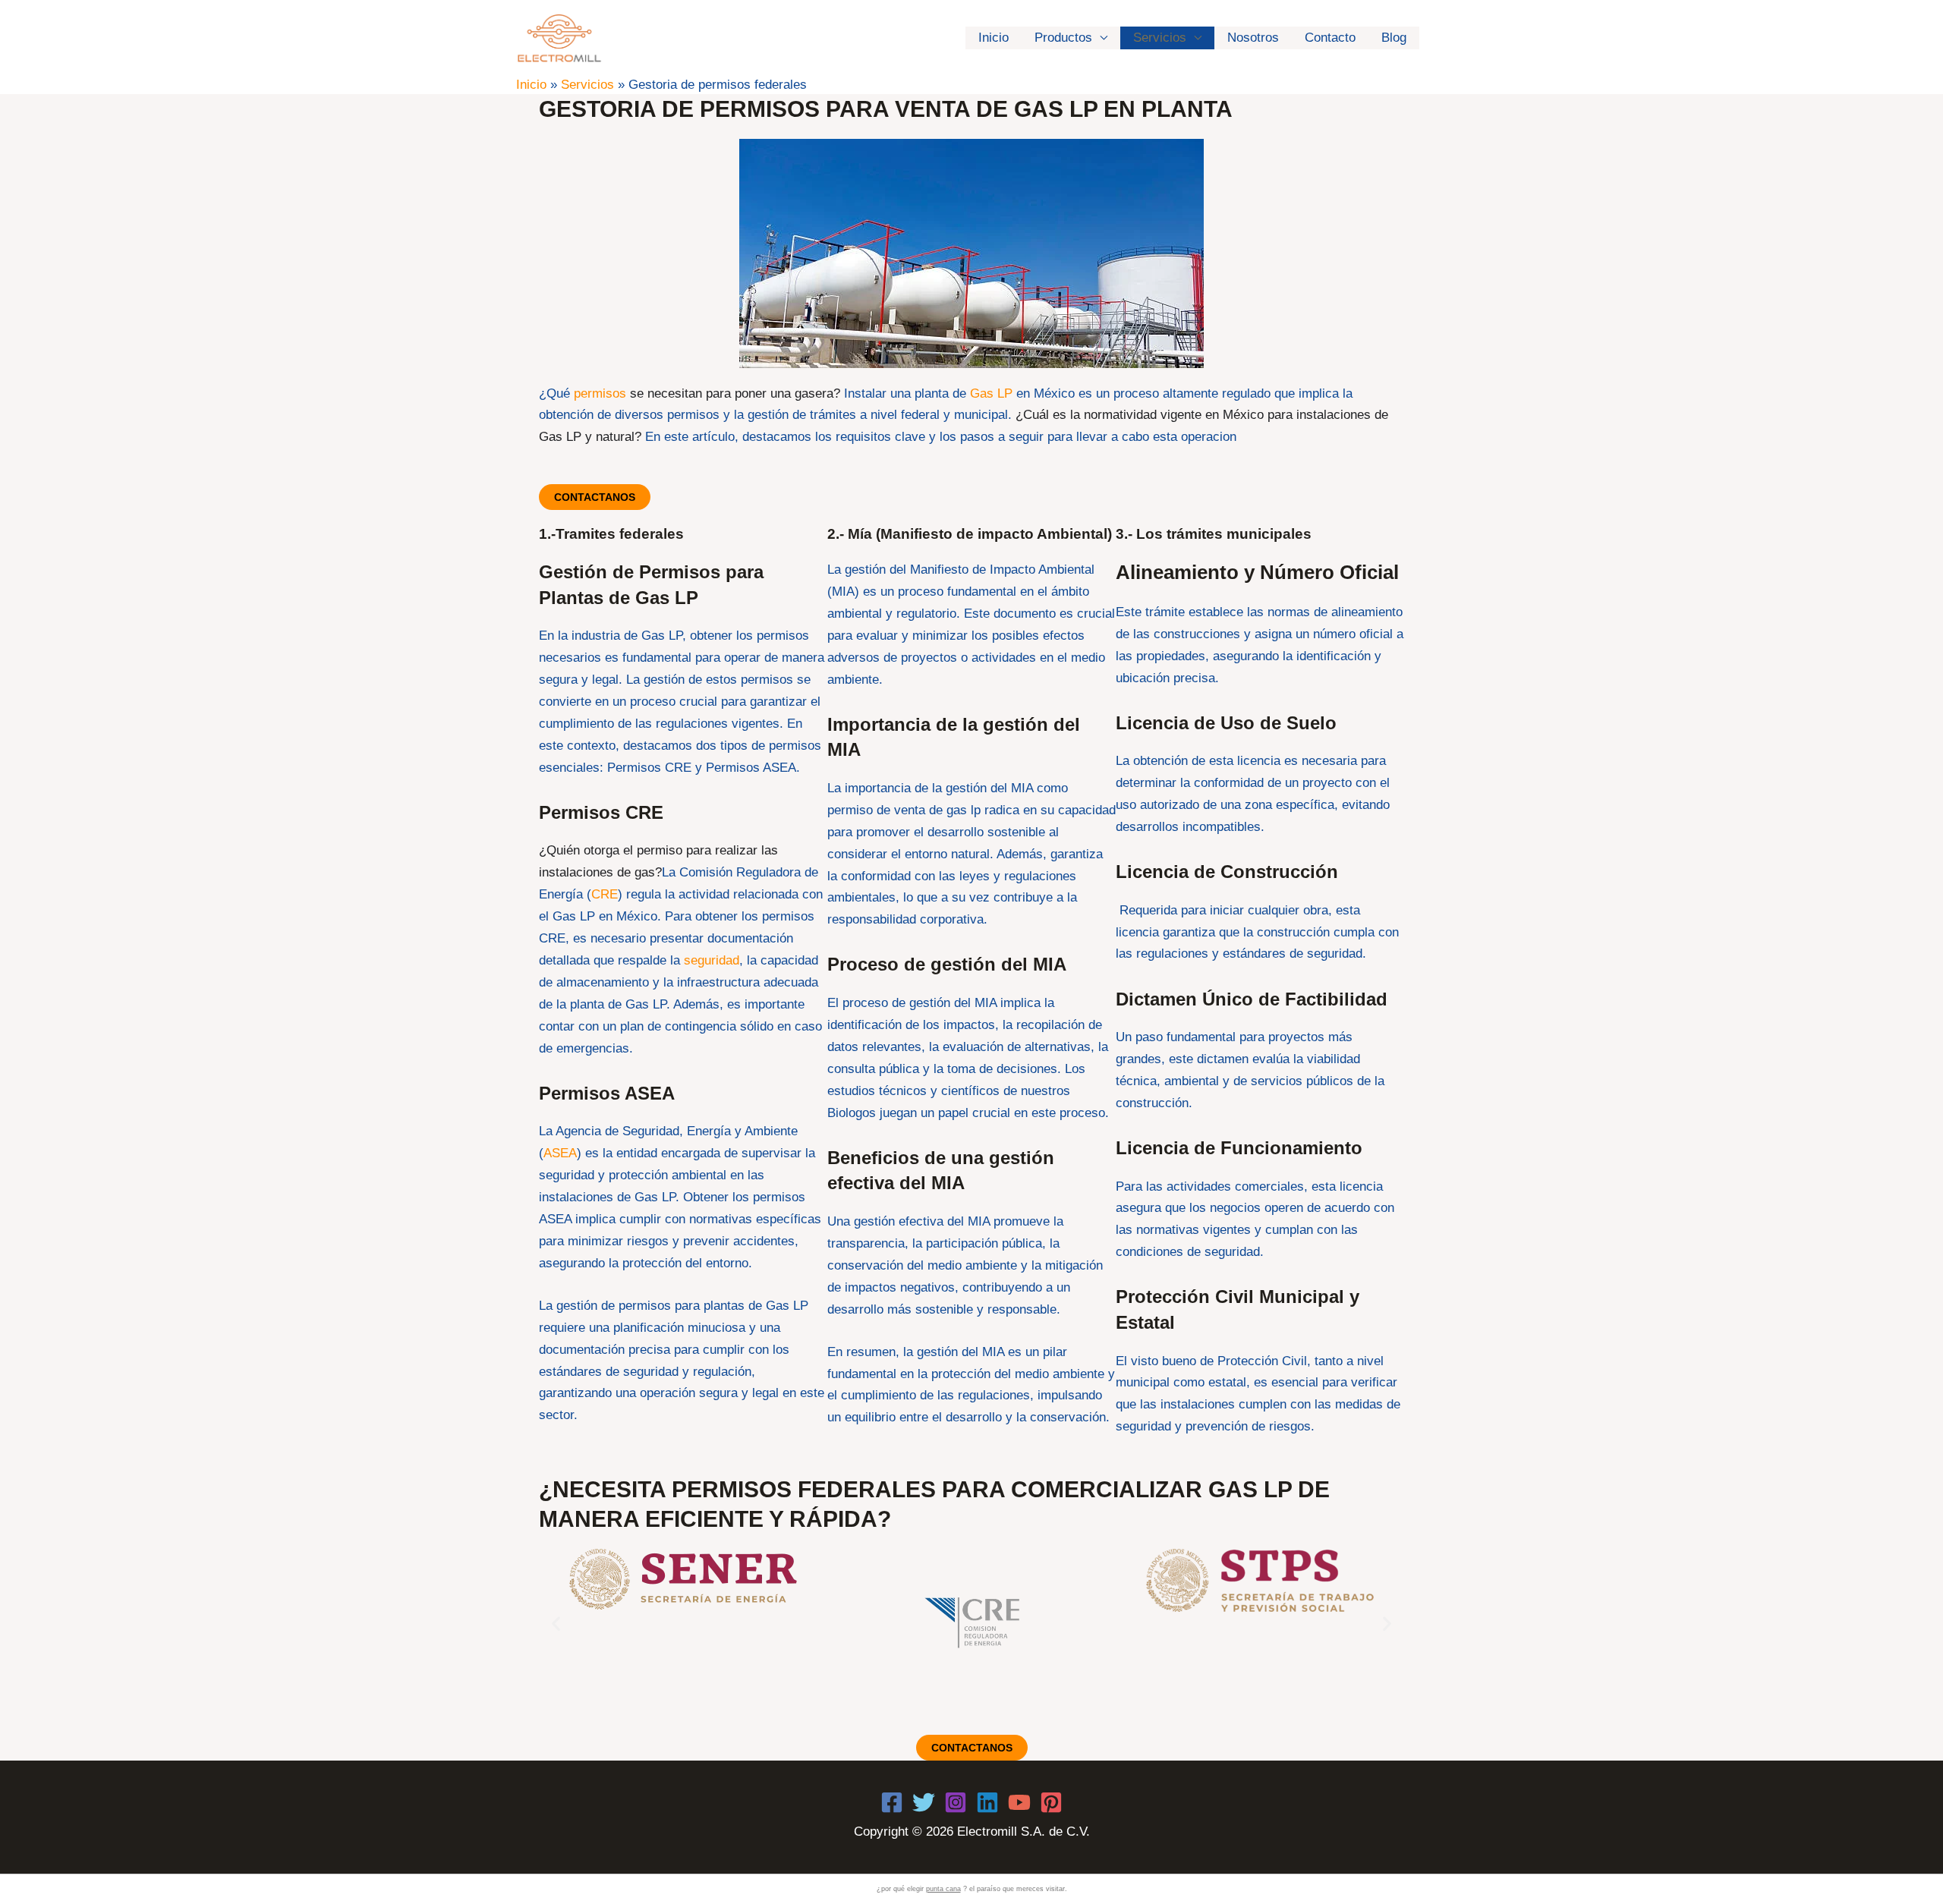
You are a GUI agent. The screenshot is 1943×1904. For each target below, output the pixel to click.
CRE (605, 894)
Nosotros (1253, 38)
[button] (556, 1623)
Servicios (1160, 38)
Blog (1394, 38)
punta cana (943, 1889)
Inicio (994, 38)
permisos (600, 393)
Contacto (1330, 38)
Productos (1063, 38)
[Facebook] (892, 1802)
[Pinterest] (1051, 1802)
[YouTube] (1019, 1802)
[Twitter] (924, 1802)
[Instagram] (956, 1802)
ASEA (560, 1153)
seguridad (712, 960)
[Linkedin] (987, 1802)
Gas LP (991, 393)
